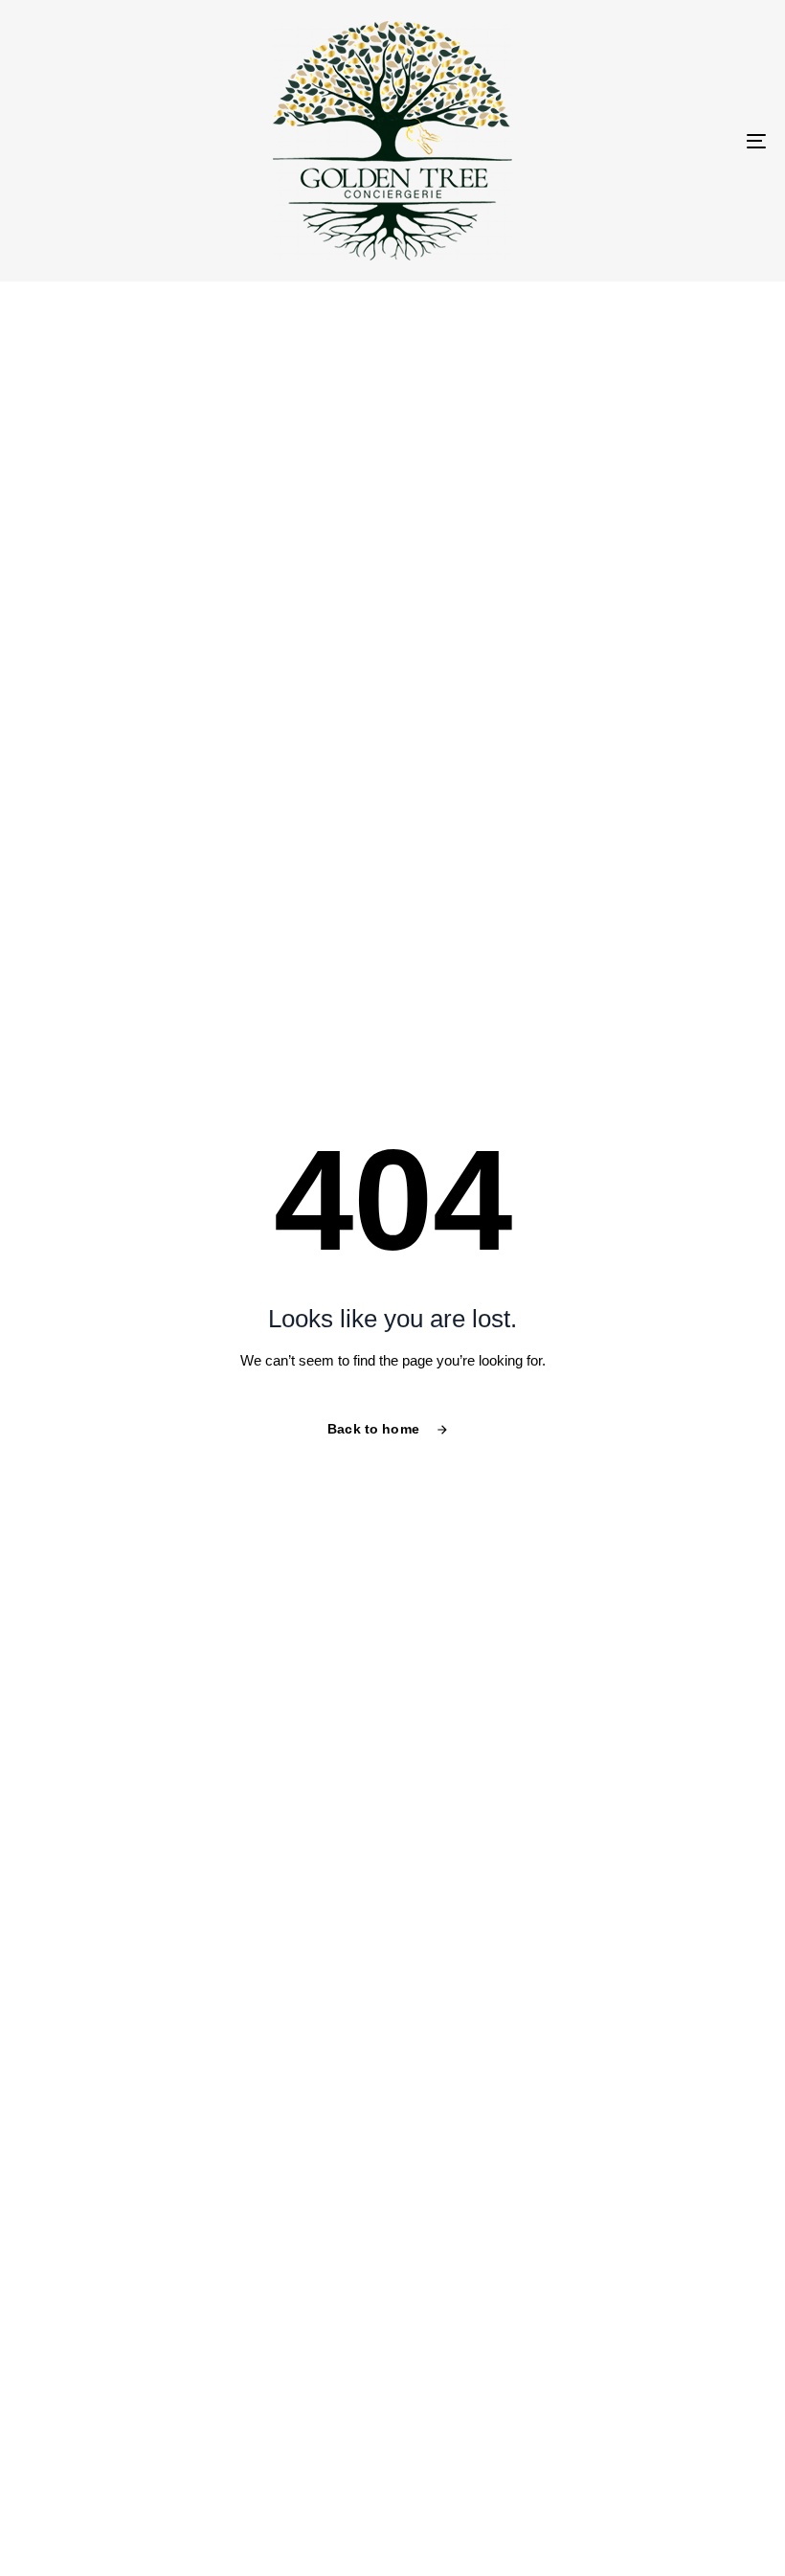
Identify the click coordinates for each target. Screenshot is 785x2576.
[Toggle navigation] (641, 141)
